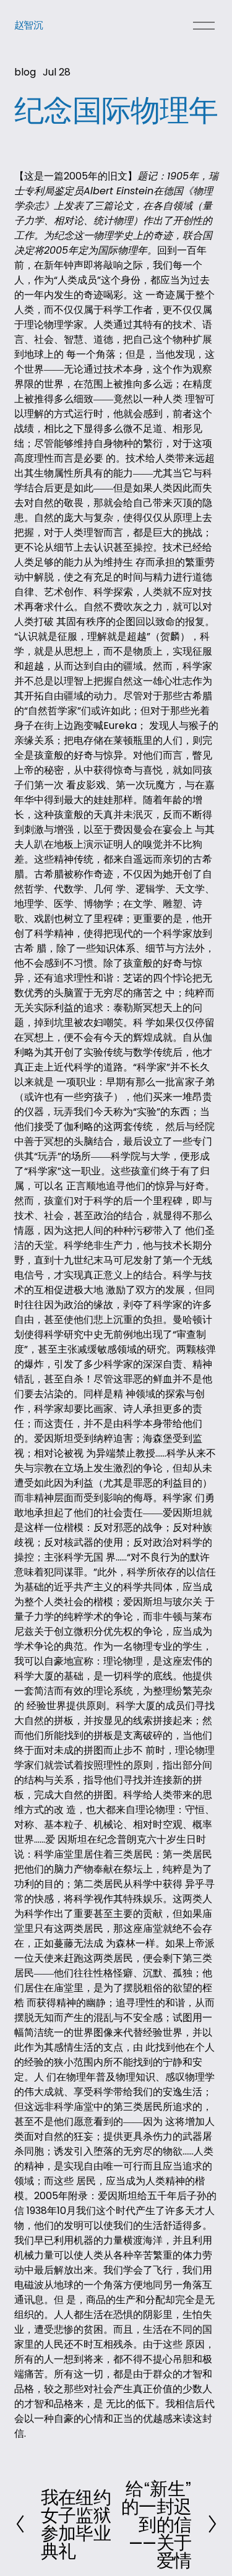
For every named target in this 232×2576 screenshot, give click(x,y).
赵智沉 (29, 25)
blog (25, 72)
